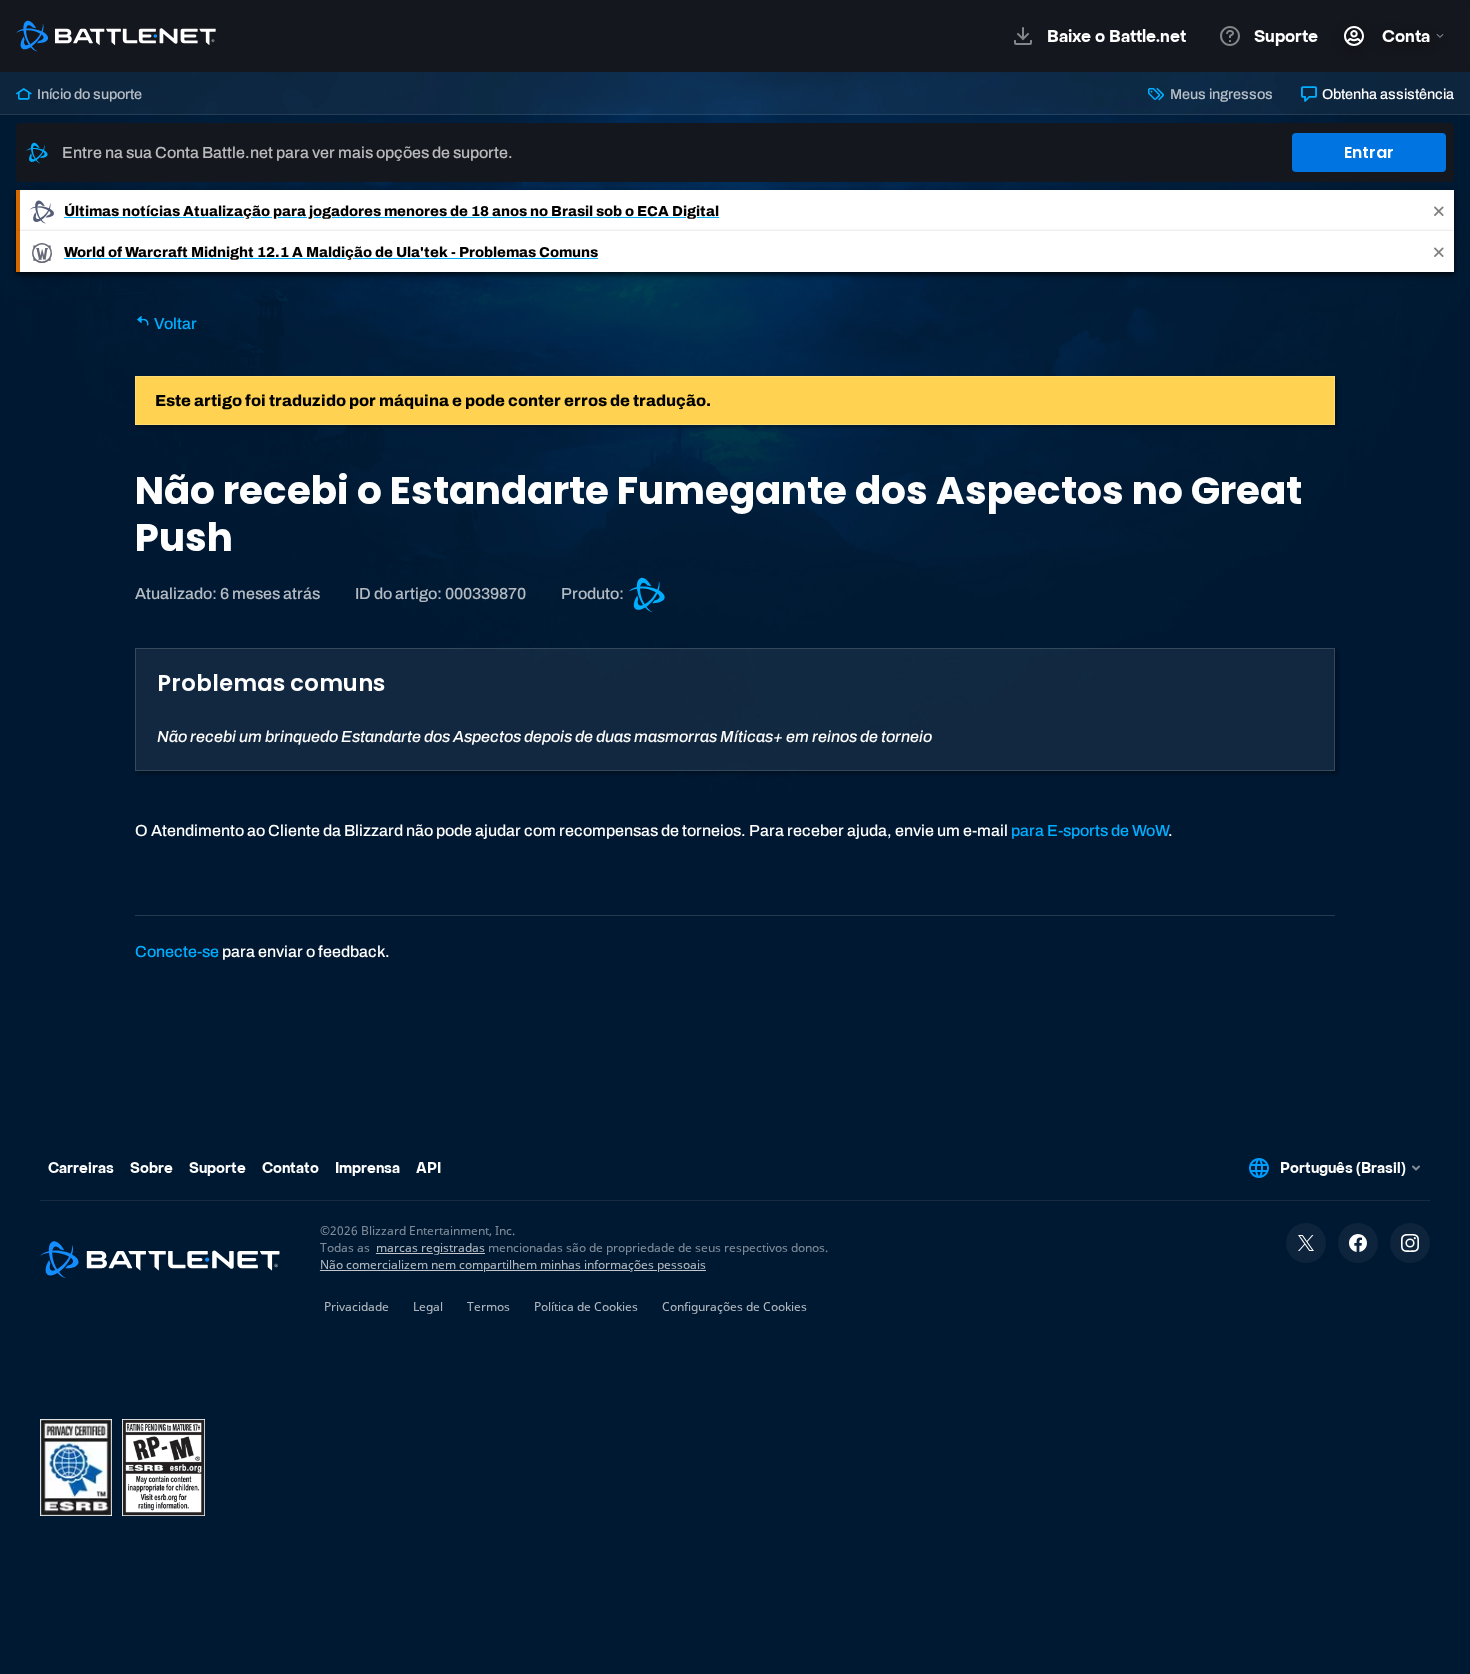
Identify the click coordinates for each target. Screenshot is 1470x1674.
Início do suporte (88, 94)
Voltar (174, 323)
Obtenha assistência (1386, 94)
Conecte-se (177, 951)
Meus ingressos (1219, 94)
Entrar (1369, 152)
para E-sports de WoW (1089, 830)
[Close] (1439, 210)
